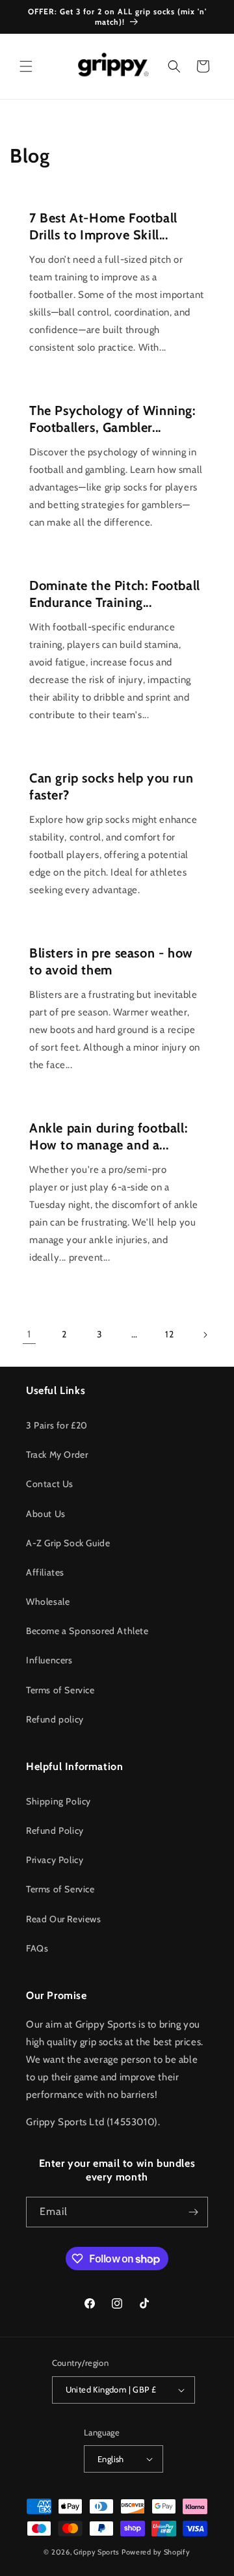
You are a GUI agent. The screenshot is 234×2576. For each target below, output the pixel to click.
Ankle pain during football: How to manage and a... (108, 1136)
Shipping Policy (58, 1801)
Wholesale (48, 1602)
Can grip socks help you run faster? (111, 786)
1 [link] (29, 1334)
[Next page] (205, 1335)
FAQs (37, 1948)
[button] (26, 66)
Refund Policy (55, 1831)
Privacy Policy (55, 1860)
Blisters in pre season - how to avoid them (111, 961)
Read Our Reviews (64, 1919)
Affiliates (45, 1572)
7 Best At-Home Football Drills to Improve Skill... (103, 226)
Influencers (49, 1660)
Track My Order (57, 1455)
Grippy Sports (97, 2552)
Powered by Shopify (156, 2552)
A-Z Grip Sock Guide (68, 1543)
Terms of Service (60, 1690)
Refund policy (55, 1719)
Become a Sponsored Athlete (87, 1631)
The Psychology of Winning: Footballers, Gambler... (112, 419)
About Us (46, 1514)
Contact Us (50, 1484)
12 (169, 1334)
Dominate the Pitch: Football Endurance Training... (115, 594)
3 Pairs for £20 (57, 1425)
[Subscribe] (193, 2212)
